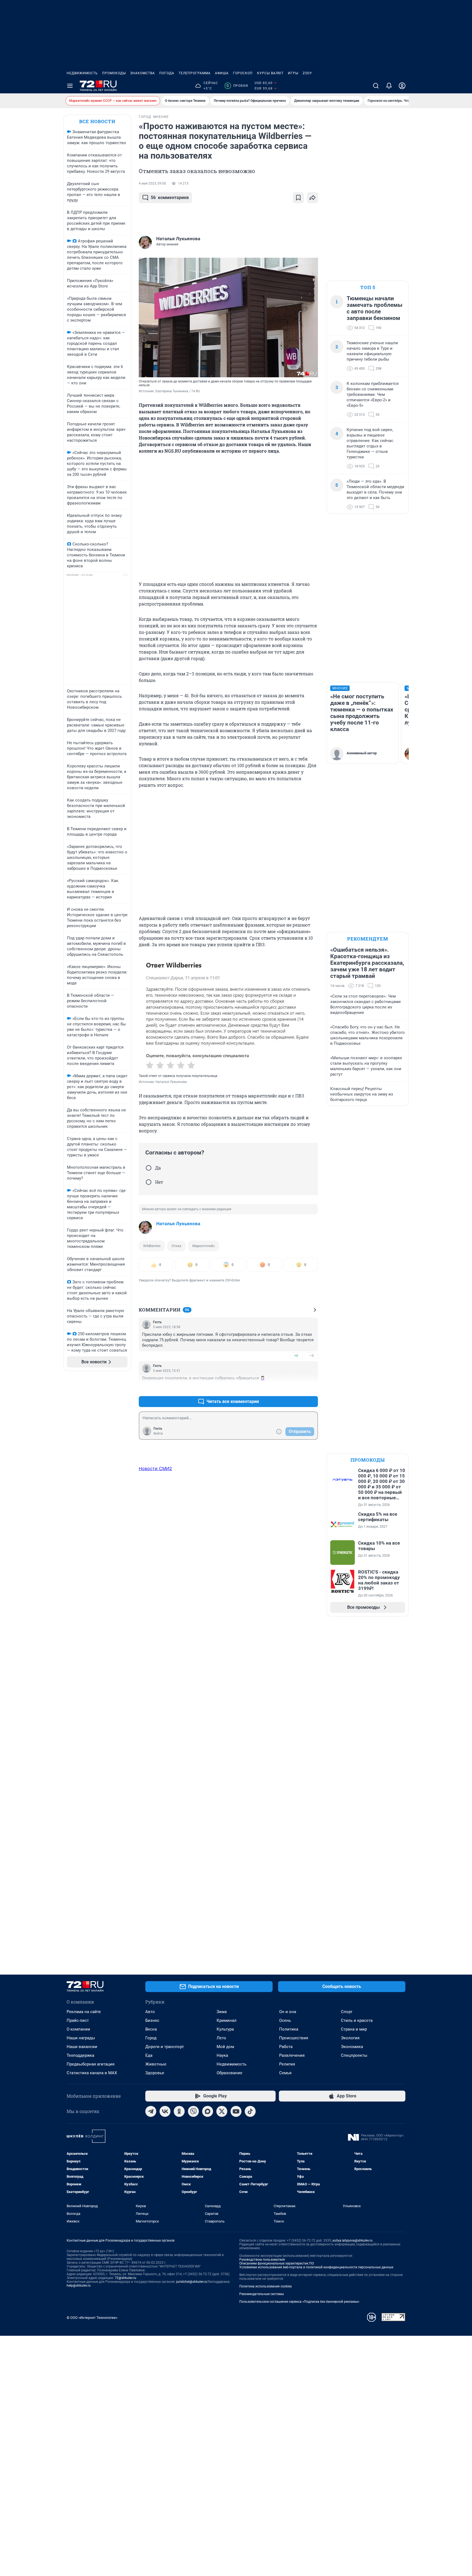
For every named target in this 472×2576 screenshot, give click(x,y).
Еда (149, 2055)
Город (151, 2038)
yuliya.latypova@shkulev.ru (352, 2240)
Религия (287, 2064)
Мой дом (225, 2047)
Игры (293, 73)
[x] (222, 2111)
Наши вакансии (82, 2047)
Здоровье (155, 2073)
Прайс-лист (78, 2020)
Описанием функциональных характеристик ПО (277, 2263)
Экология (350, 2038)
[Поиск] (376, 86)
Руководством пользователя (262, 2260)
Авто (150, 2012)
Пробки (237, 86)
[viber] (193, 2111)
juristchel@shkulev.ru (192, 2282)
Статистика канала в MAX (92, 2073)
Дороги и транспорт (165, 2047)
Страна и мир (354, 2029)
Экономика (352, 2047)
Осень (285, 2020)
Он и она (288, 2012)
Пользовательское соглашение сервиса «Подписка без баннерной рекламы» (299, 2302)
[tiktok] (250, 2111)
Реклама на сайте (84, 2012)
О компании (78, 2029)
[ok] (179, 2111)
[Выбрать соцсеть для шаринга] (312, 198)
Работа (286, 2047)
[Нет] (149, 1182)
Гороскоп (243, 73)
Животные (156, 2064)
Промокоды (114, 73)
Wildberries (152, 1246)
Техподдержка (80, 2055)
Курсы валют (270, 73)
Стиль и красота (357, 2020)
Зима (222, 2012)
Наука (222, 2055)
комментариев (170, 198)
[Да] (149, 1168)
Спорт (347, 2012)
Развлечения (292, 2055)
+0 (296, 1356)
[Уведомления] (389, 86)
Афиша (222, 73)
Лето (221, 2038)
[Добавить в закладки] (298, 198)
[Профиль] (402, 86)
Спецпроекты (354, 2055)
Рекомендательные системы (262, 2294)
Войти (158, 1434)
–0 (311, 1356)
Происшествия (294, 2038)
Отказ (176, 1246)
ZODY (307, 73)
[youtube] (236, 2111)
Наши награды (81, 2038)
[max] (208, 2111)
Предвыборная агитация (91, 2064)
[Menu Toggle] (70, 86)
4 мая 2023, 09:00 (152, 183)
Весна (151, 2029)
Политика (289, 2029)
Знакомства (143, 73)
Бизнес (152, 2020)
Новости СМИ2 (155, 1468)
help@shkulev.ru (79, 2286)
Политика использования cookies (265, 2286)
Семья (285, 2073)
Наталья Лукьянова (178, 1224)
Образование (229, 2073)
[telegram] (151, 2111)
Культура (225, 2029)
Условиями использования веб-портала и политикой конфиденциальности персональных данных (316, 2267)
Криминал (227, 2020)
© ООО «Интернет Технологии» (92, 2318)
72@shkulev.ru (126, 2278)
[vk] (165, 2111)
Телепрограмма (195, 73)
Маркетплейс (204, 1246)
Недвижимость (82, 73)
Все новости (97, 121)
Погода (167, 73)
